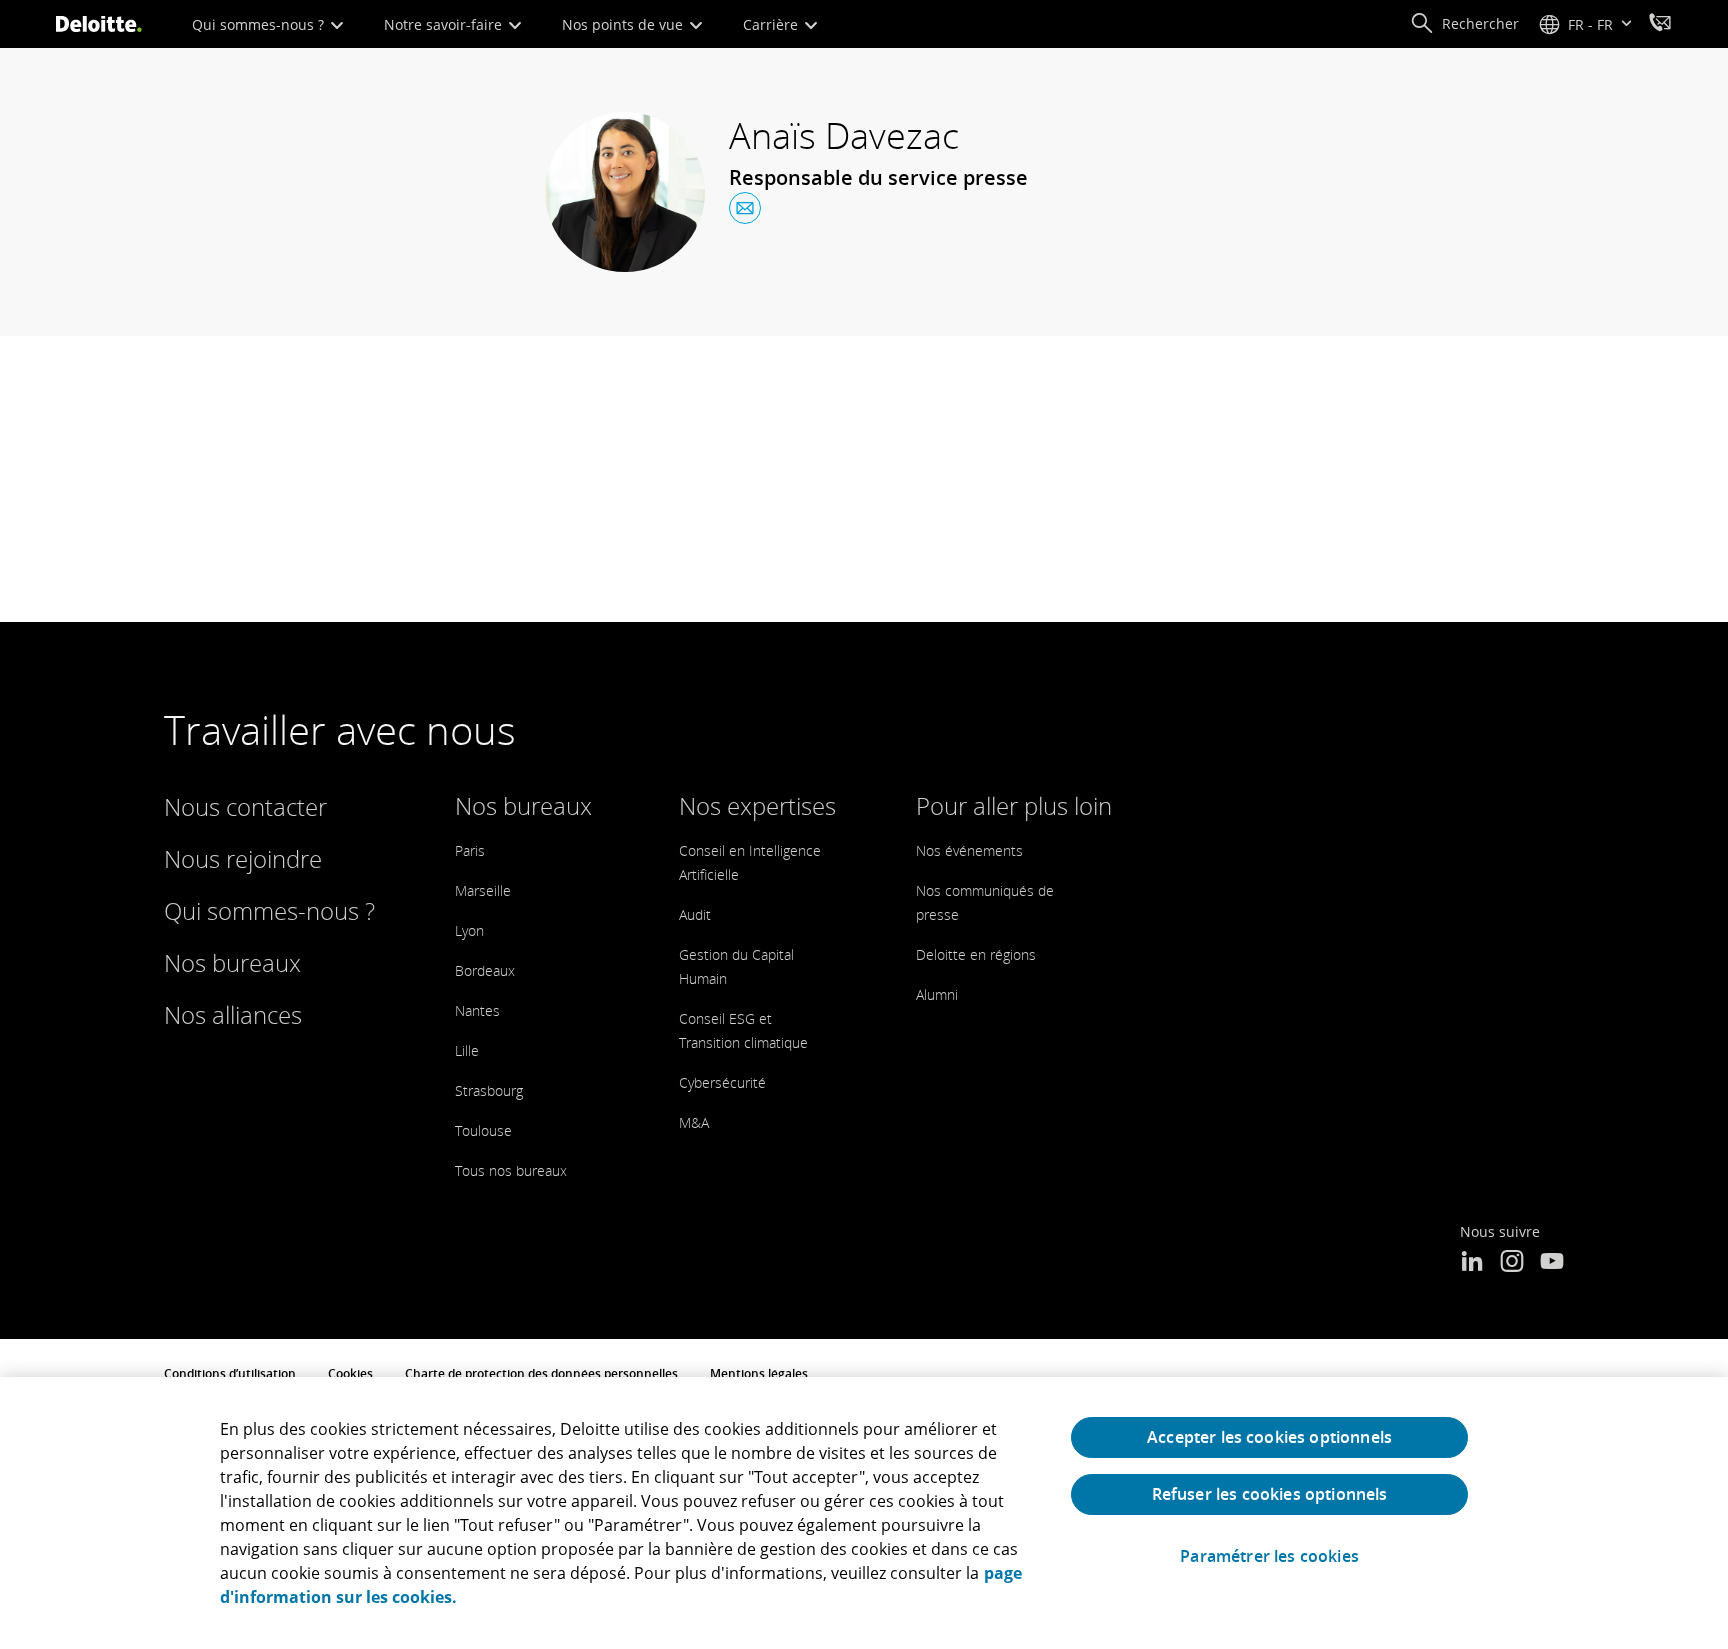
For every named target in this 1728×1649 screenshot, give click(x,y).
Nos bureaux (232, 962)
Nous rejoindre (243, 858)
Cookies (350, 1373)
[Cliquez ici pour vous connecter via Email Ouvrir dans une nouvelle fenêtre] (745, 208)
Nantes (477, 1010)
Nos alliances (233, 1014)
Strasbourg (489, 1090)
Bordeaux (485, 970)
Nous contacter (245, 806)
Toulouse (483, 1130)
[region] (864, 1513)
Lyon (469, 930)
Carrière (772, 24)
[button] (1464, 24)
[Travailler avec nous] (1660, 25)
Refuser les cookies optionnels (1270, 1494)
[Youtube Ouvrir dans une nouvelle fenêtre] (1552, 1263)
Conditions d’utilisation (230, 1373)
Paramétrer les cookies (1269, 1556)
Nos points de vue (624, 24)
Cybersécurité (722, 1082)
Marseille (483, 890)
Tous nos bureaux (511, 1170)
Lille (467, 1050)
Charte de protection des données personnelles (541, 1373)
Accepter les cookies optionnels (1269, 1437)
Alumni (937, 994)
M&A (694, 1122)
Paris (470, 850)
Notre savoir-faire (445, 24)
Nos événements (969, 850)
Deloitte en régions (976, 954)
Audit (695, 914)
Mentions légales (759, 1373)
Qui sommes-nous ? (260, 24)
